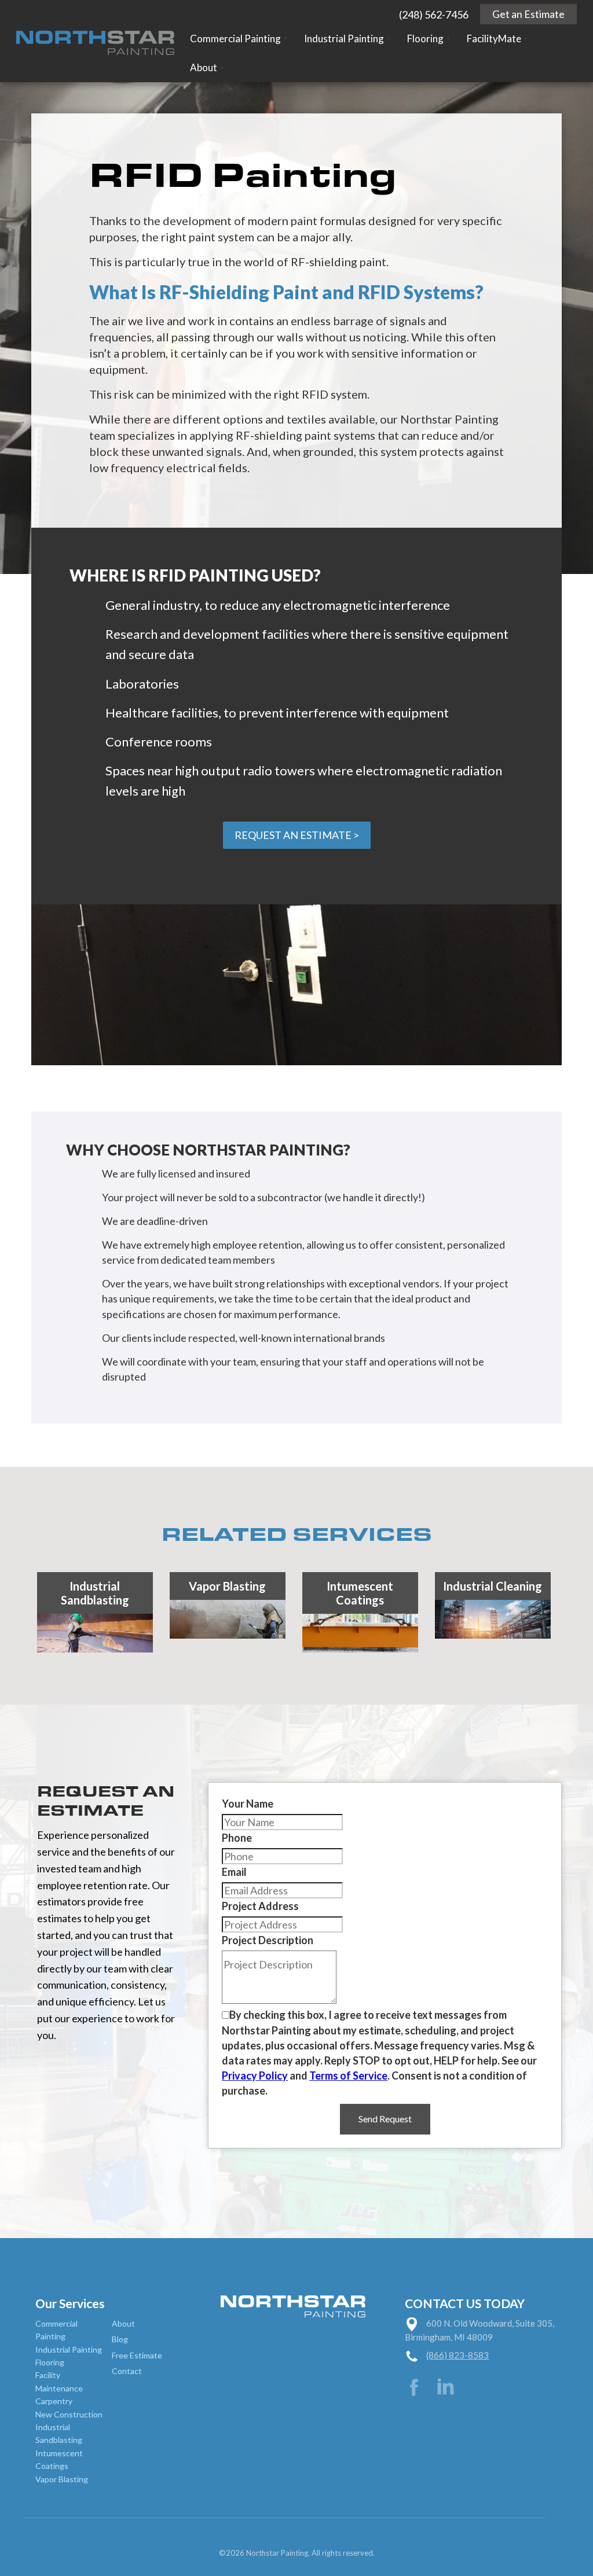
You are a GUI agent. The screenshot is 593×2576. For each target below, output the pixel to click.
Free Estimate (137, 2355)
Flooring (50, 2362)
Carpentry (54, 2401)
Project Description (268, 1940)
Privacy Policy (255, 2075)
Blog (120, 2339)
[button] (239, 39)
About (123, 2323)
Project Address (260, 1906)
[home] (95, 41)
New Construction (69, 2414)
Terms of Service (348, 2075)
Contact (127, 2371)
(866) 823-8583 (457, 2355)
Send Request (385, 2119)
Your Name (248, 1804)
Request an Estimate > (297, 835)
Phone (237, 1838)
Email (234, 1872)
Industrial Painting (69, 2349)
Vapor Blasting (62, 2479)
